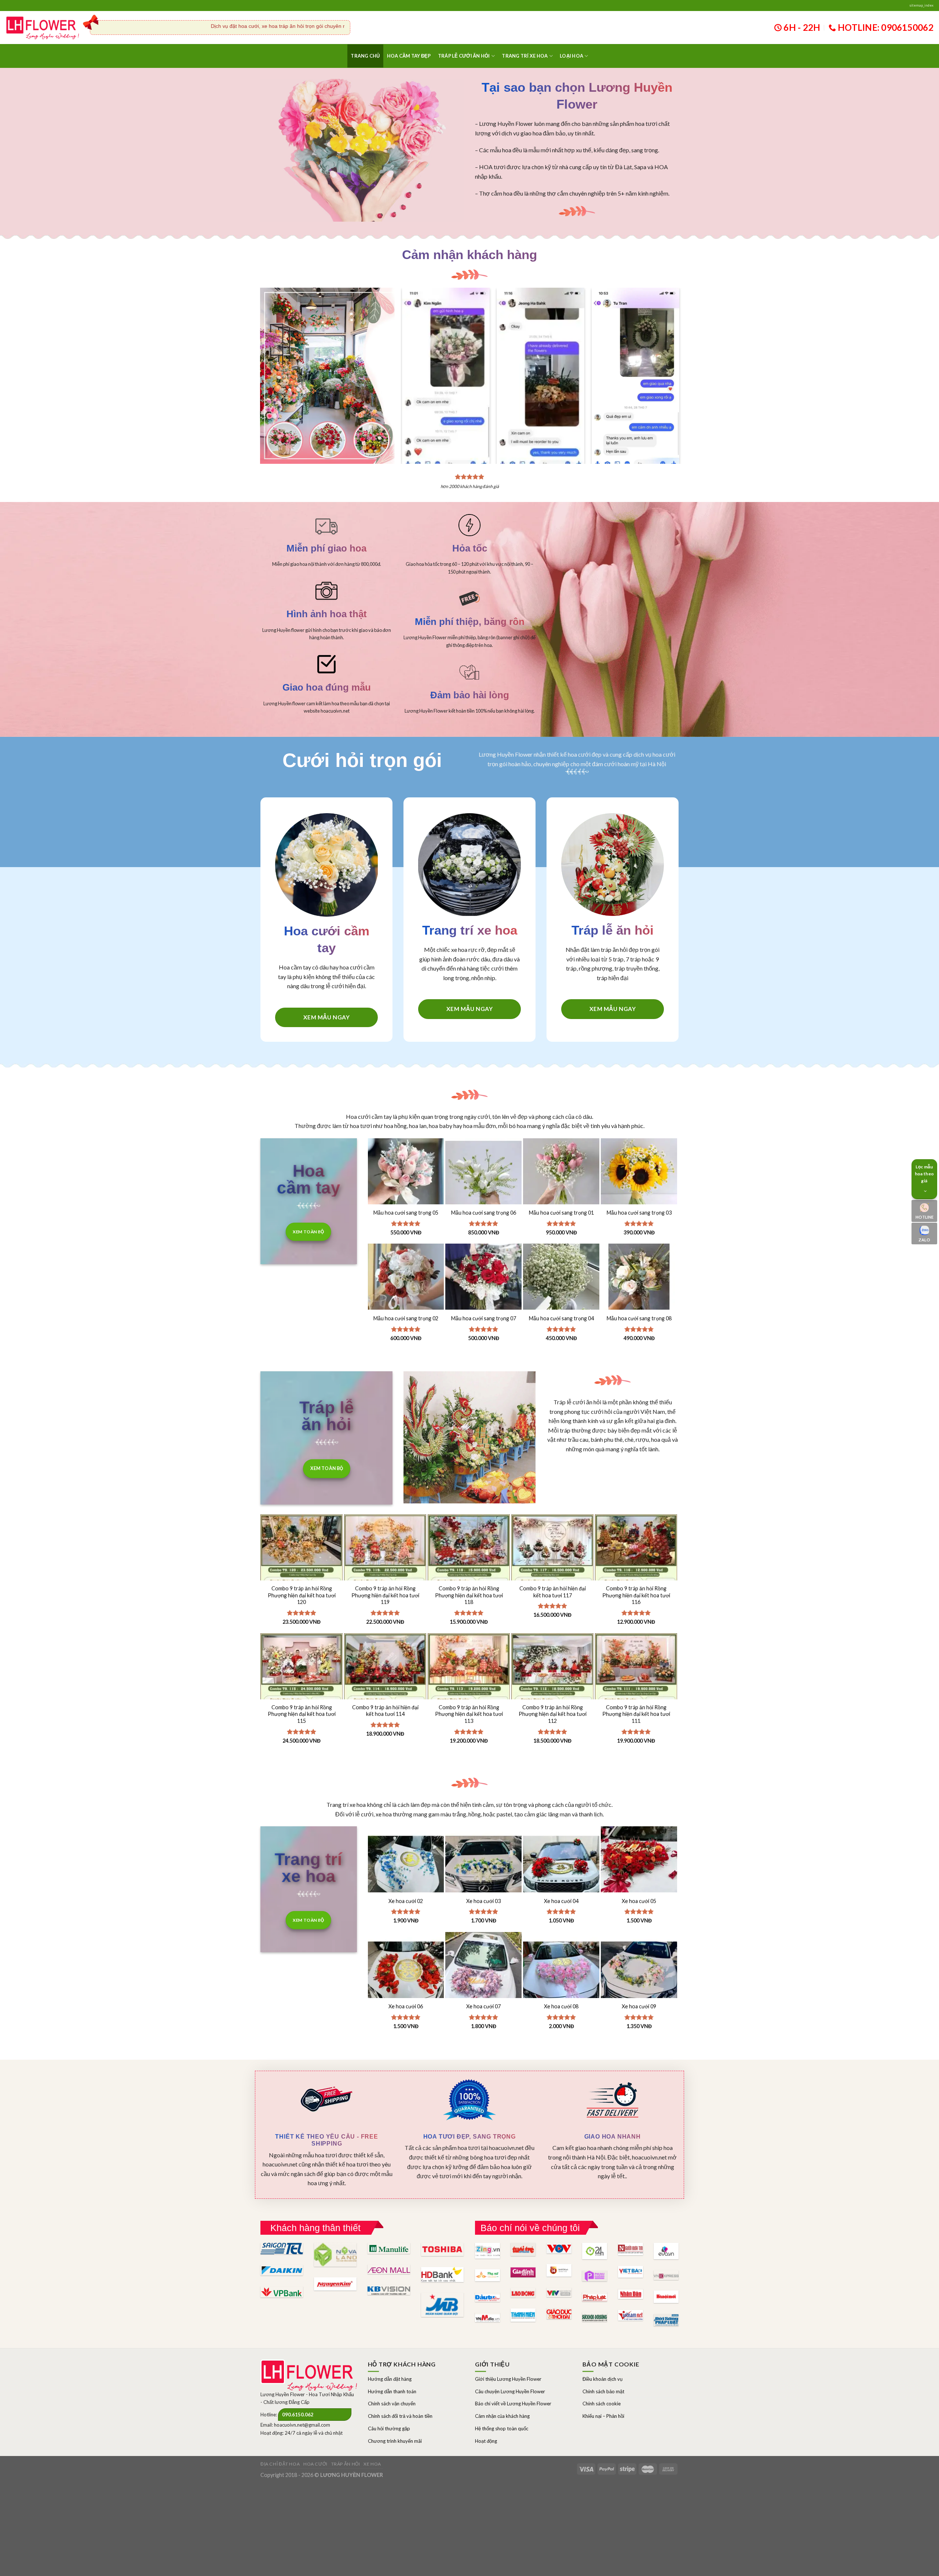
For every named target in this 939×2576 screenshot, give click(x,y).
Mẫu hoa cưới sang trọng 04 (561, 1318)
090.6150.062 (298, 2415)
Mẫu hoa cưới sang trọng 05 (406, 1213)
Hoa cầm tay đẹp (409, 56)
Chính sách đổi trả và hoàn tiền (400, 2416)
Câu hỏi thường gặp (389, 2428)
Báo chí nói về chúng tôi (530, 2228)
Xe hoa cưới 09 (639, 2006)
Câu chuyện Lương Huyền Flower (510, 2391)
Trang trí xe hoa (525, 56)
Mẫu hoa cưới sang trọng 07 (484, 1318)
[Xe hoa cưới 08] (561, 1970)
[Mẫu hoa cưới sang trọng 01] (561, 1176)
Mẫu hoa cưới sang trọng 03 (639, 1213)
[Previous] (413, 361)
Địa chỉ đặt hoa (280, 2464)
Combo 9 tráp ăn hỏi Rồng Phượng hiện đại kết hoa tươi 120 (302, 1595)
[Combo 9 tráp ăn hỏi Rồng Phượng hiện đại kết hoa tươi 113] (469, 1695)
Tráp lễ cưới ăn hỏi (464, 56)
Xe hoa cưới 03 (483, 1901)
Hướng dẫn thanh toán (392, 2391)
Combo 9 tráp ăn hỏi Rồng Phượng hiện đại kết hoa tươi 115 (302, 1714)
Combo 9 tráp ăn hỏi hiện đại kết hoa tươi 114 (385, 1711)
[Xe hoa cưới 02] (406, 1864)
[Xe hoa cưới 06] (406, 1970)
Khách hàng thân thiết (315, 2228)
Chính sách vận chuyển (392, 2404)
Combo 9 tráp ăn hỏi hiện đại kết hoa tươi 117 (553, 1592)
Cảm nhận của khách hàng (502, 2416)
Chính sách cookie (602, 2404)
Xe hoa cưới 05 (639, 1901)
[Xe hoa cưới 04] (561, 1864)
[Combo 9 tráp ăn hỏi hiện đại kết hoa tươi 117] (552, 1576)
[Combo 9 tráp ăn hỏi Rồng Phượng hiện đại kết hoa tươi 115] (302, 1695)
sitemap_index (921, 5)
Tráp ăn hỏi (346, 2464)
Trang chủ (365, 56)
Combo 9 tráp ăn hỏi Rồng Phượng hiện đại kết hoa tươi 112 (553, 1714)
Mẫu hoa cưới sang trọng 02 (406, 1318)
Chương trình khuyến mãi (395, 2441)
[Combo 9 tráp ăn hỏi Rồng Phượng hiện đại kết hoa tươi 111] (636, 1695)
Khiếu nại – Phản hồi (603, 2416)
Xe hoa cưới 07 (483, 2006)
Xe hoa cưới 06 (406, 2006)
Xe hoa (372, 2464)
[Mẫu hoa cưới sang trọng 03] (639, 1176)
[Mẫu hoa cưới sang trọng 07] (483, 1282)
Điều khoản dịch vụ (602, 2379)
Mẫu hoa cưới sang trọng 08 (639, 1318)
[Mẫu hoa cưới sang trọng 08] (639, 1282)
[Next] (668, 361)
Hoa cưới (315, 2464)
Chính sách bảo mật (603, 2391)
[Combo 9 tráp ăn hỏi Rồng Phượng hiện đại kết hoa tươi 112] (552, 1695)
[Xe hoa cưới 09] (639, 1970)
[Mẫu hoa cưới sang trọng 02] (406, 1282)
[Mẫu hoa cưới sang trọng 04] (561, 1282)
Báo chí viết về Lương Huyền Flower (513, 2404)
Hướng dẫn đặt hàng (390, 2379)
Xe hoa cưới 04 (561, 1901)
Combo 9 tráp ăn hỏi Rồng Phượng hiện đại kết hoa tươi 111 (636, 1714)
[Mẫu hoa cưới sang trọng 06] (483, 1176)
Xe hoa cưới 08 (561, 2006)
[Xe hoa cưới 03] (483, 1864)
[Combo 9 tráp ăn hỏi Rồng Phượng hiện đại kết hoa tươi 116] (636, 1576)
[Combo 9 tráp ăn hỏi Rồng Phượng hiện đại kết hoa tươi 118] (469, 1576)
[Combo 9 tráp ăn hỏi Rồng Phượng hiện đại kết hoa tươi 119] (385, 1576)
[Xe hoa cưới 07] (483, 1970)
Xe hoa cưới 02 (406, 1901)
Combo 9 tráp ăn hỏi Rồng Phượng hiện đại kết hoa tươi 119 (385, 1595)
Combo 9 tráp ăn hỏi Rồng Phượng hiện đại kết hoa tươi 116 (636, 1595)
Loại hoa (571, 56)
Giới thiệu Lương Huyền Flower (508, 2379)
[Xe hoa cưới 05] (639, 1864)
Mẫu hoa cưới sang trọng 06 (484, 1213)
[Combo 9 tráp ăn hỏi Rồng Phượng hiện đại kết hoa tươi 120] (302, 1576)
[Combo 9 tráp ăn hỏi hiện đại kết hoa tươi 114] (385, 1695)
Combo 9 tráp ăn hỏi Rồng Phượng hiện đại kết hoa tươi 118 (469, 1595)
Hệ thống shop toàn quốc (502, 2428)
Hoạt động (486, 2441)
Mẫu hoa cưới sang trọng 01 (561, 1213)
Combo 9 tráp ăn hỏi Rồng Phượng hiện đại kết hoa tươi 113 (469, 1714)
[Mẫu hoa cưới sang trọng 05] (406, 1176)
